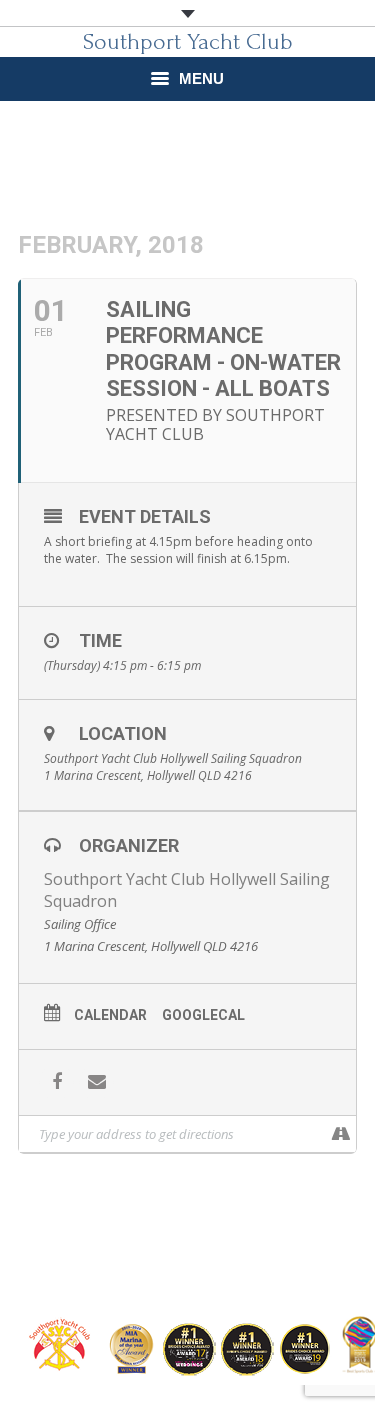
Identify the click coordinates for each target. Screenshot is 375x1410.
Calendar (110, 1015)
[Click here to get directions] (340, 1134)
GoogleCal (203, 1015)
